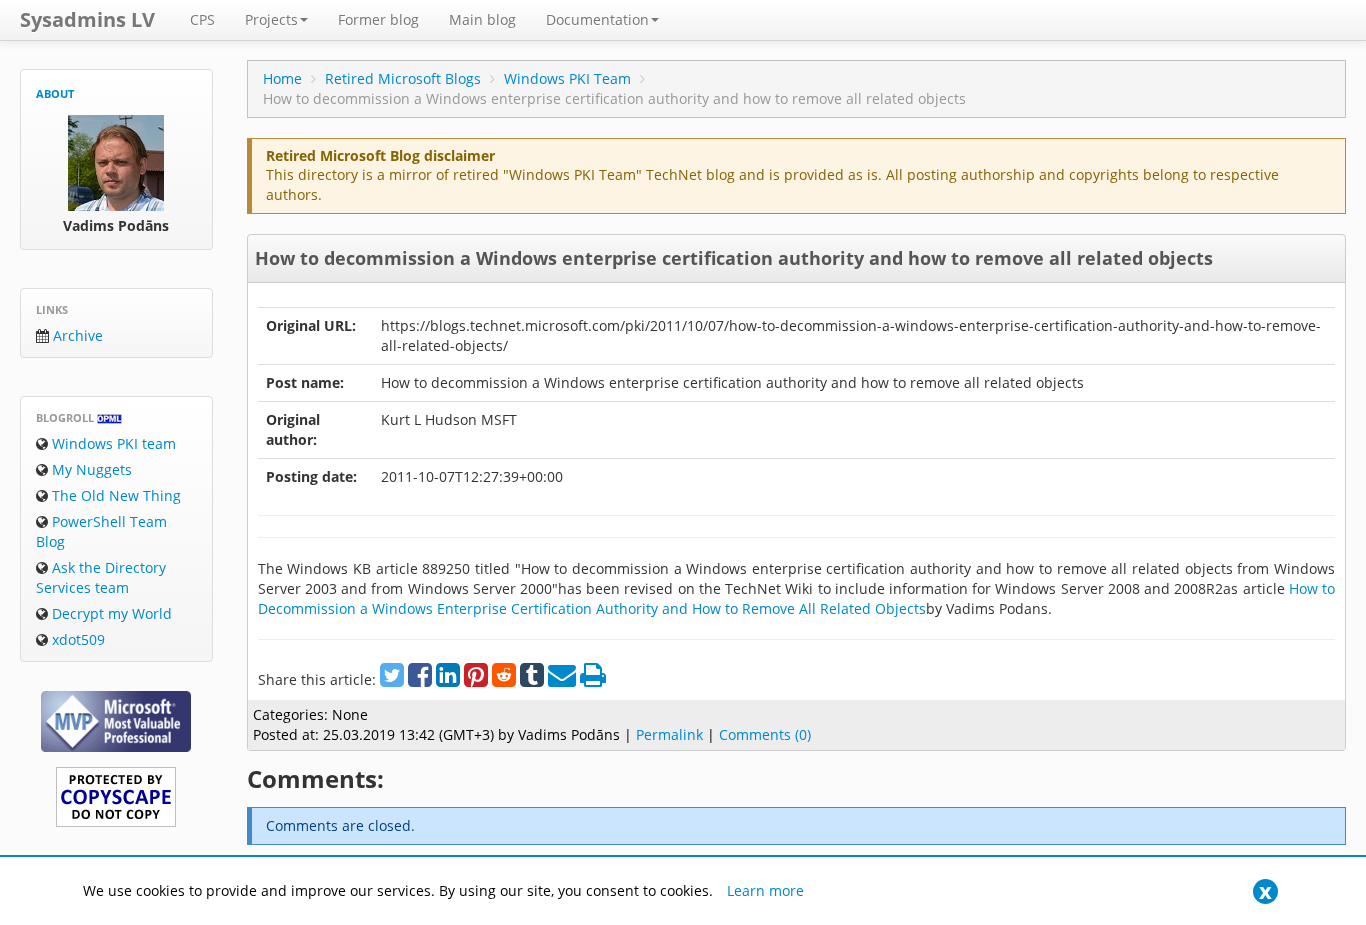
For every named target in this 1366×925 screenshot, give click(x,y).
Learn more (765, 890)
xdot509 (76, 639)
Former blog (378, 19)
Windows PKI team (112, 443)
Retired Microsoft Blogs (403, 78)
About (55, 93)
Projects (271, 19)
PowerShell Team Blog (101, 531)
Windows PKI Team (567, 78)
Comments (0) (765, 734)
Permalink (669, 734)
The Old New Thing (114, 495)
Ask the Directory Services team (101, 577)
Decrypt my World (110, 613)
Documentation (597, 19)
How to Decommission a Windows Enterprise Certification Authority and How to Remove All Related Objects (796, 598)
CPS (202, 19)
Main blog (482, 19)
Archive (76, 335)
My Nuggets (90, 469)
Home (282, 78)
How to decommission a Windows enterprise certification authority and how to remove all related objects (734, 258)
